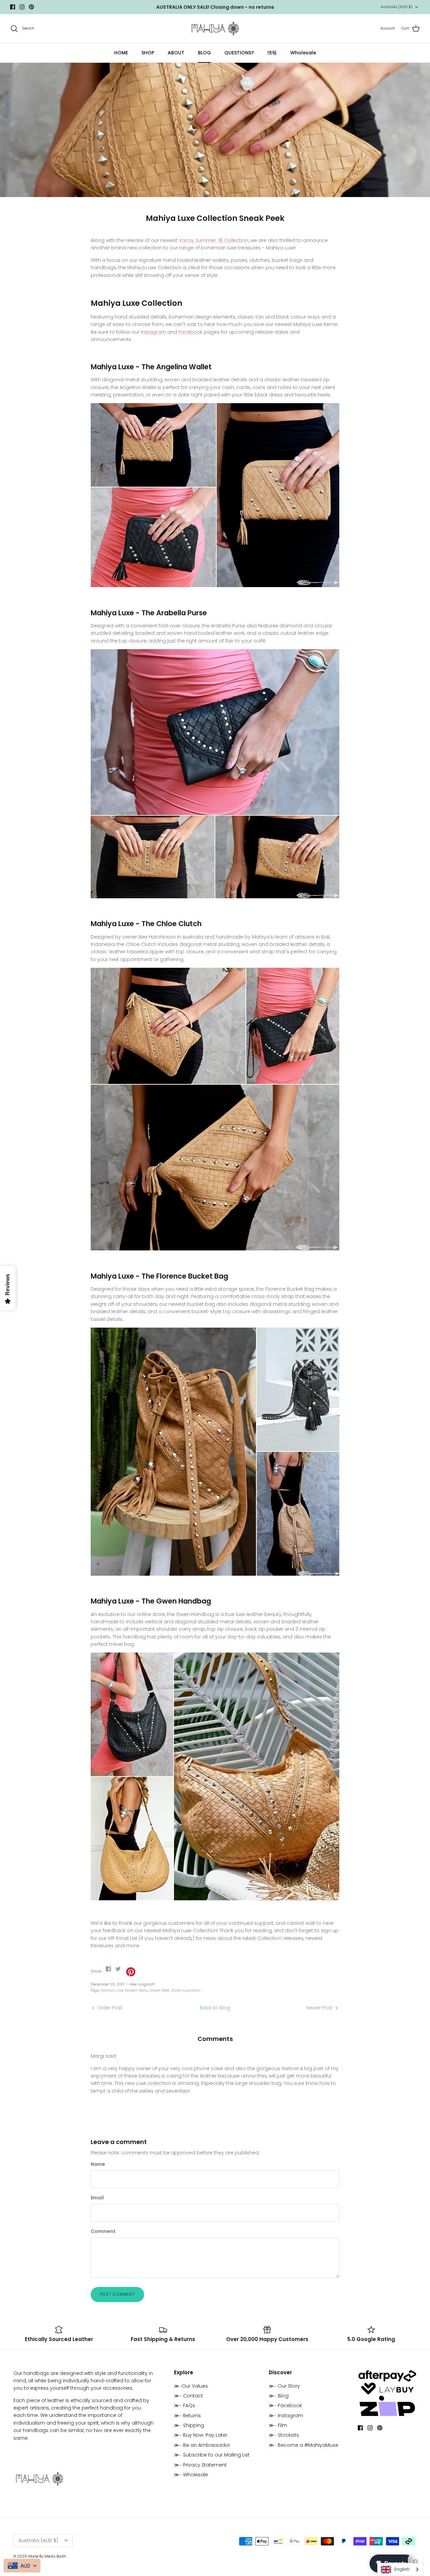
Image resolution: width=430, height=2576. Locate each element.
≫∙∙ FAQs (185, 2405)
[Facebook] (13, 7)
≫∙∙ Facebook (285, 2405)
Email (97, 2198)
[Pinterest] (31, 7)
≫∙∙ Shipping (189, 2425)
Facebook (190, 332)
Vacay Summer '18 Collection (213, 240)
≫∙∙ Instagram (286, 2416)
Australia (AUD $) (397, 7)
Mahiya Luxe (112, 1990)
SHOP (148, 53)
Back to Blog (215, 2008)
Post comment (117, 2294)
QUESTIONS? (239, 53)
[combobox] (400, 2569)
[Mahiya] (215, 29)
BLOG (204, 53)
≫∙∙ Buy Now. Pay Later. (201, 2435)
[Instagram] (22, 7)
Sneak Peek (160, 1990)
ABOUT (176, 53)
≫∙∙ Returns (187, 2416)
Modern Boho (136, 1990)
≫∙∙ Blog (279, 2396)
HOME (121, 53)
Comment (103, 2231)
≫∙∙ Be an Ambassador (202, 2445)
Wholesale (303, 53)
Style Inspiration (186, 1990)
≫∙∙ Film (278, 2425)
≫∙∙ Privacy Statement (200, 2465)
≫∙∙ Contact (188, 2396)
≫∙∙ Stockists (284, 2435)
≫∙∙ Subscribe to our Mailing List (212, 2455)
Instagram (153, 332)
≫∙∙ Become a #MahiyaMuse (304, 2445)
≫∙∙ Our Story (284, 2386)
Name (98, 2164)
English (402, 2569)
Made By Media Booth (47, 2556)
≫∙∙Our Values (191, 2386)
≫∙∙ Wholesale (191, 2475)
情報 (272, 53)
